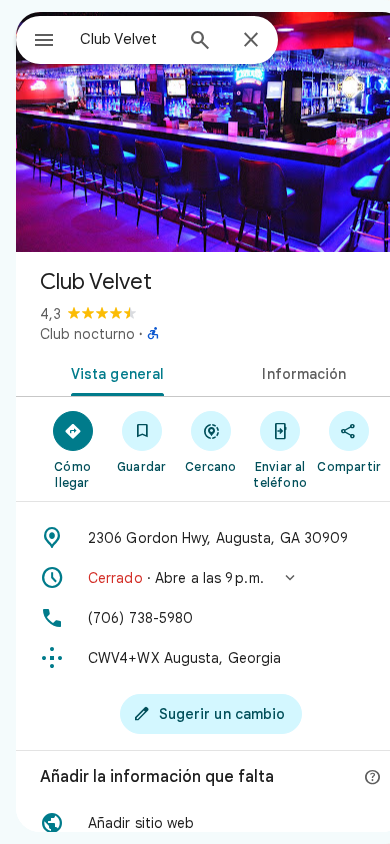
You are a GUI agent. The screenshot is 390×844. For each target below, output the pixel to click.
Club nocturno (87, 334)
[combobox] (126, 39)
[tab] (113, 372)
